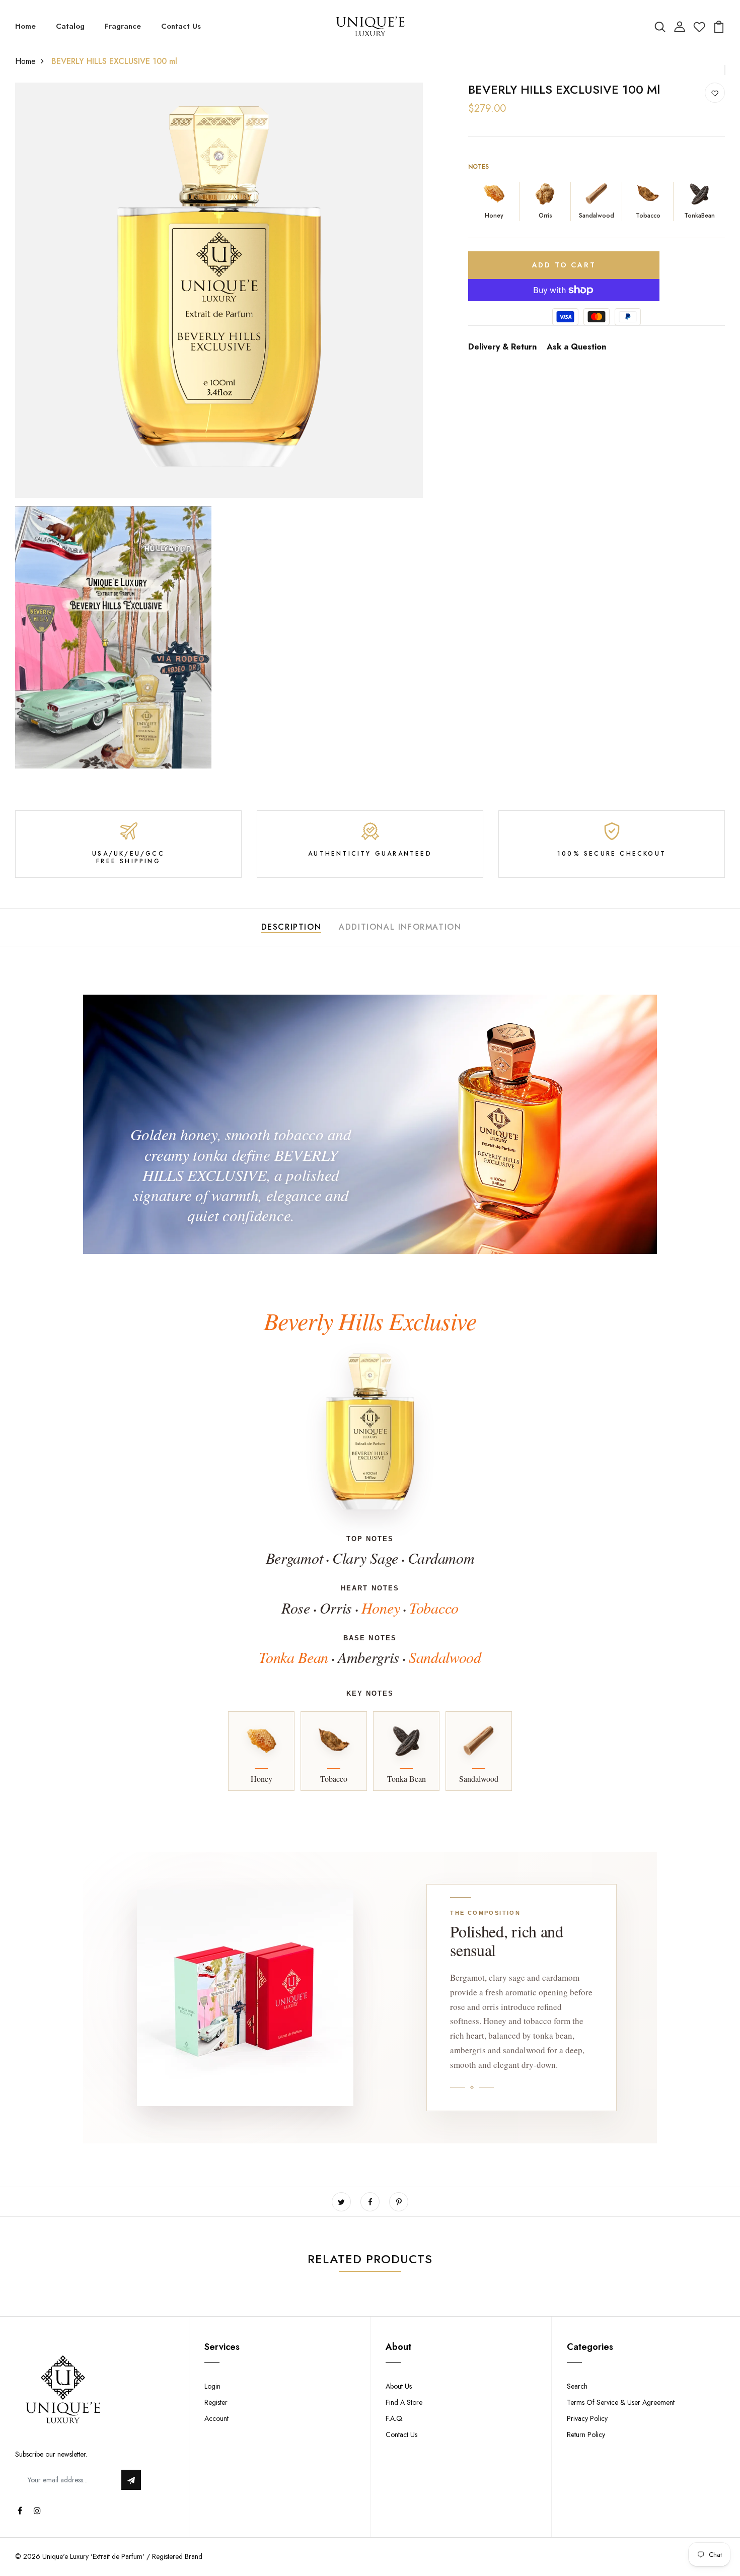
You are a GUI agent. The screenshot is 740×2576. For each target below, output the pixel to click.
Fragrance (123, 26)
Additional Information (400, 927)
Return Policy (586, 2434)
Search (577, 2386)
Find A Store (404, 2402)
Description (291, 927)
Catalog (70, 26)
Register (216, 2402)
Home (25, 26)
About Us (399, 2386)
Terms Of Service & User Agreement (621, 2402)
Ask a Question (576, 347)
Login (212, 2386)
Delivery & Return (502, 347)
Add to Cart (564, 265)
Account (216, 2418)
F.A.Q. (395, 2418)
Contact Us (181, 26)
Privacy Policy (587, 2418)
